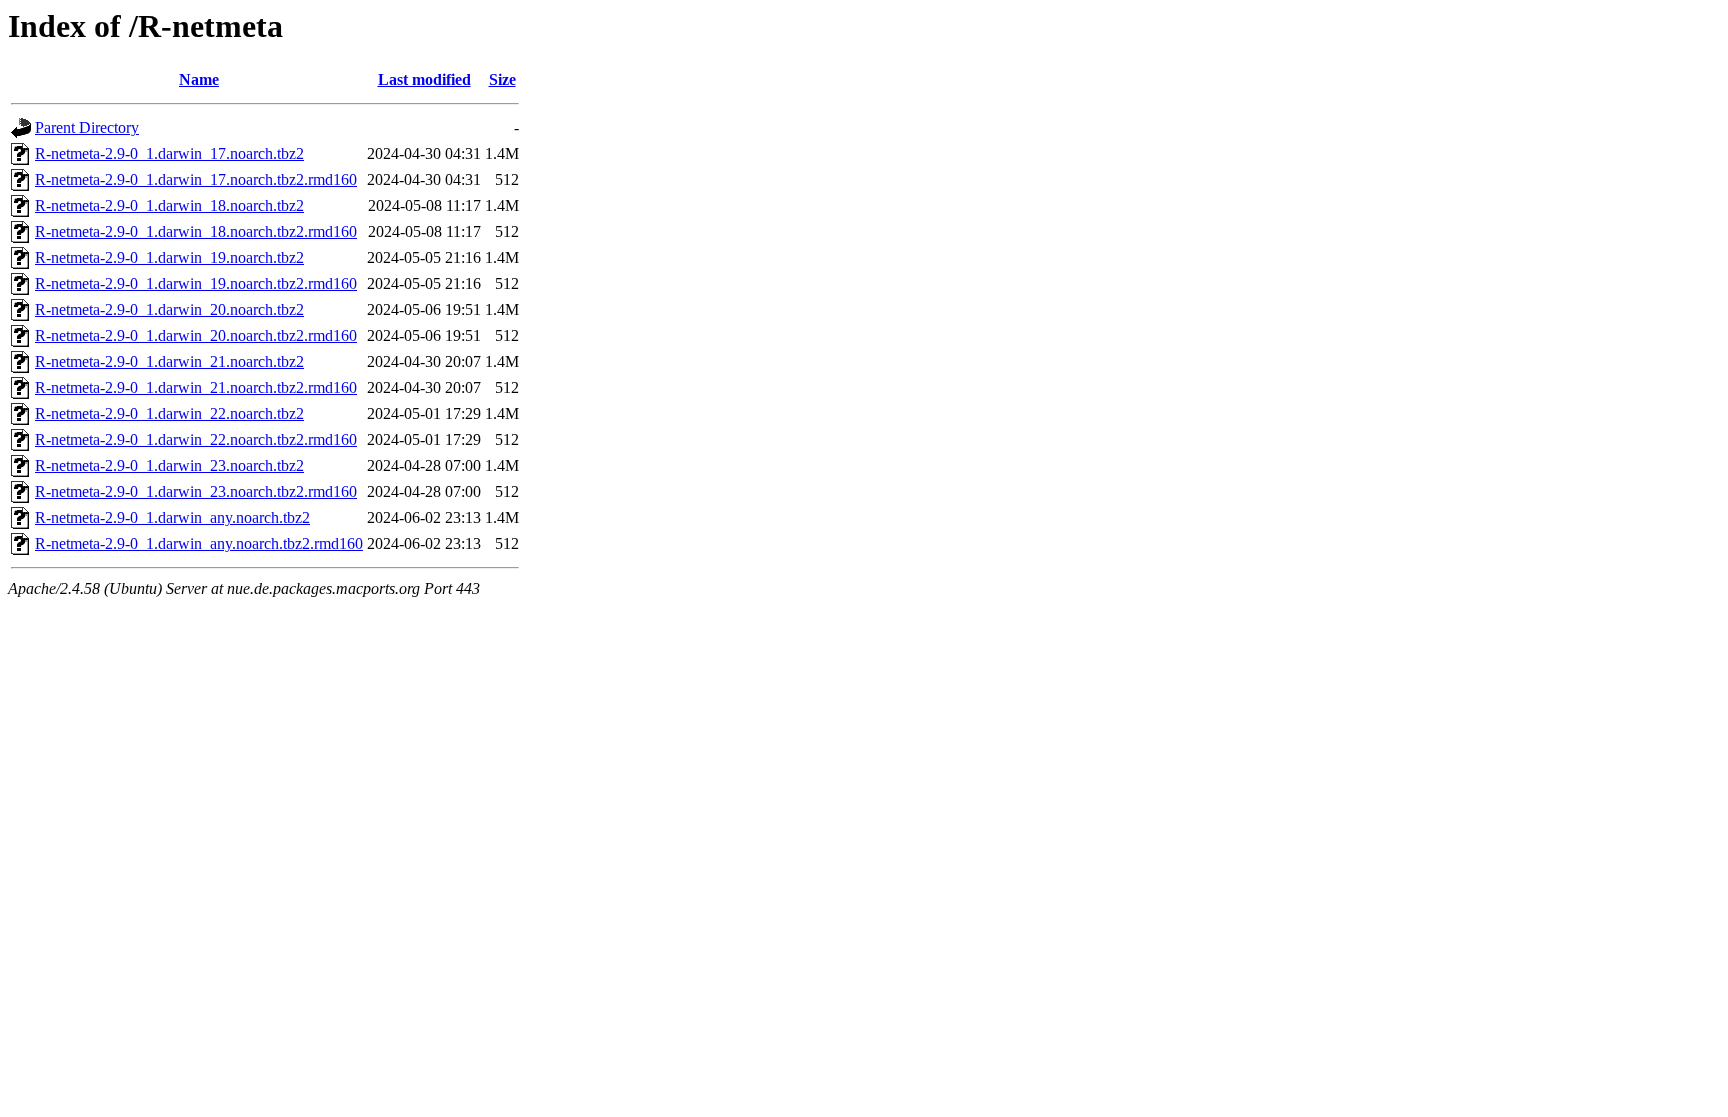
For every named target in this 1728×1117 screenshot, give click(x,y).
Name (199, 79)
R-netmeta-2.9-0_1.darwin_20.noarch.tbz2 (169, 309)
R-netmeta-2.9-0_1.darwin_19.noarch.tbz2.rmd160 (196, 283)
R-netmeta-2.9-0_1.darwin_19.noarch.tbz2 (169, 257)
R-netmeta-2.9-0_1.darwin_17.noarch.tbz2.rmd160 (196, 179)
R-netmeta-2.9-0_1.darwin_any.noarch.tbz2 (172, 517)
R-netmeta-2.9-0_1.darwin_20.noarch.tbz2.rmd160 (196, 335)
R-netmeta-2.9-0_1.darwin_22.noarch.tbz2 (169, 413)
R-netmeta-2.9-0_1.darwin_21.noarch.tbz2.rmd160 (196, 387)
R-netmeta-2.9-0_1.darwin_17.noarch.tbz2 (169, 153)
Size (502, 79)
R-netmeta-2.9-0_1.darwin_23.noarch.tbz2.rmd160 (196, 491)
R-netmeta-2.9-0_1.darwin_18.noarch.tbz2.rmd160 (196, 231)
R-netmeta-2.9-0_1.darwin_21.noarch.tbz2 (169, 361)
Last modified (424, 79)
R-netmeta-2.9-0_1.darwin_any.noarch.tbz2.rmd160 (199, 543)
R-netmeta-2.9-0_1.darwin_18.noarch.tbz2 (169, 205)
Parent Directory (87, 127)
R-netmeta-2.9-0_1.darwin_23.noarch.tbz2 (169, 465)
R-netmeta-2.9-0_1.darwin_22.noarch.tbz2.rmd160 (196, 439)
